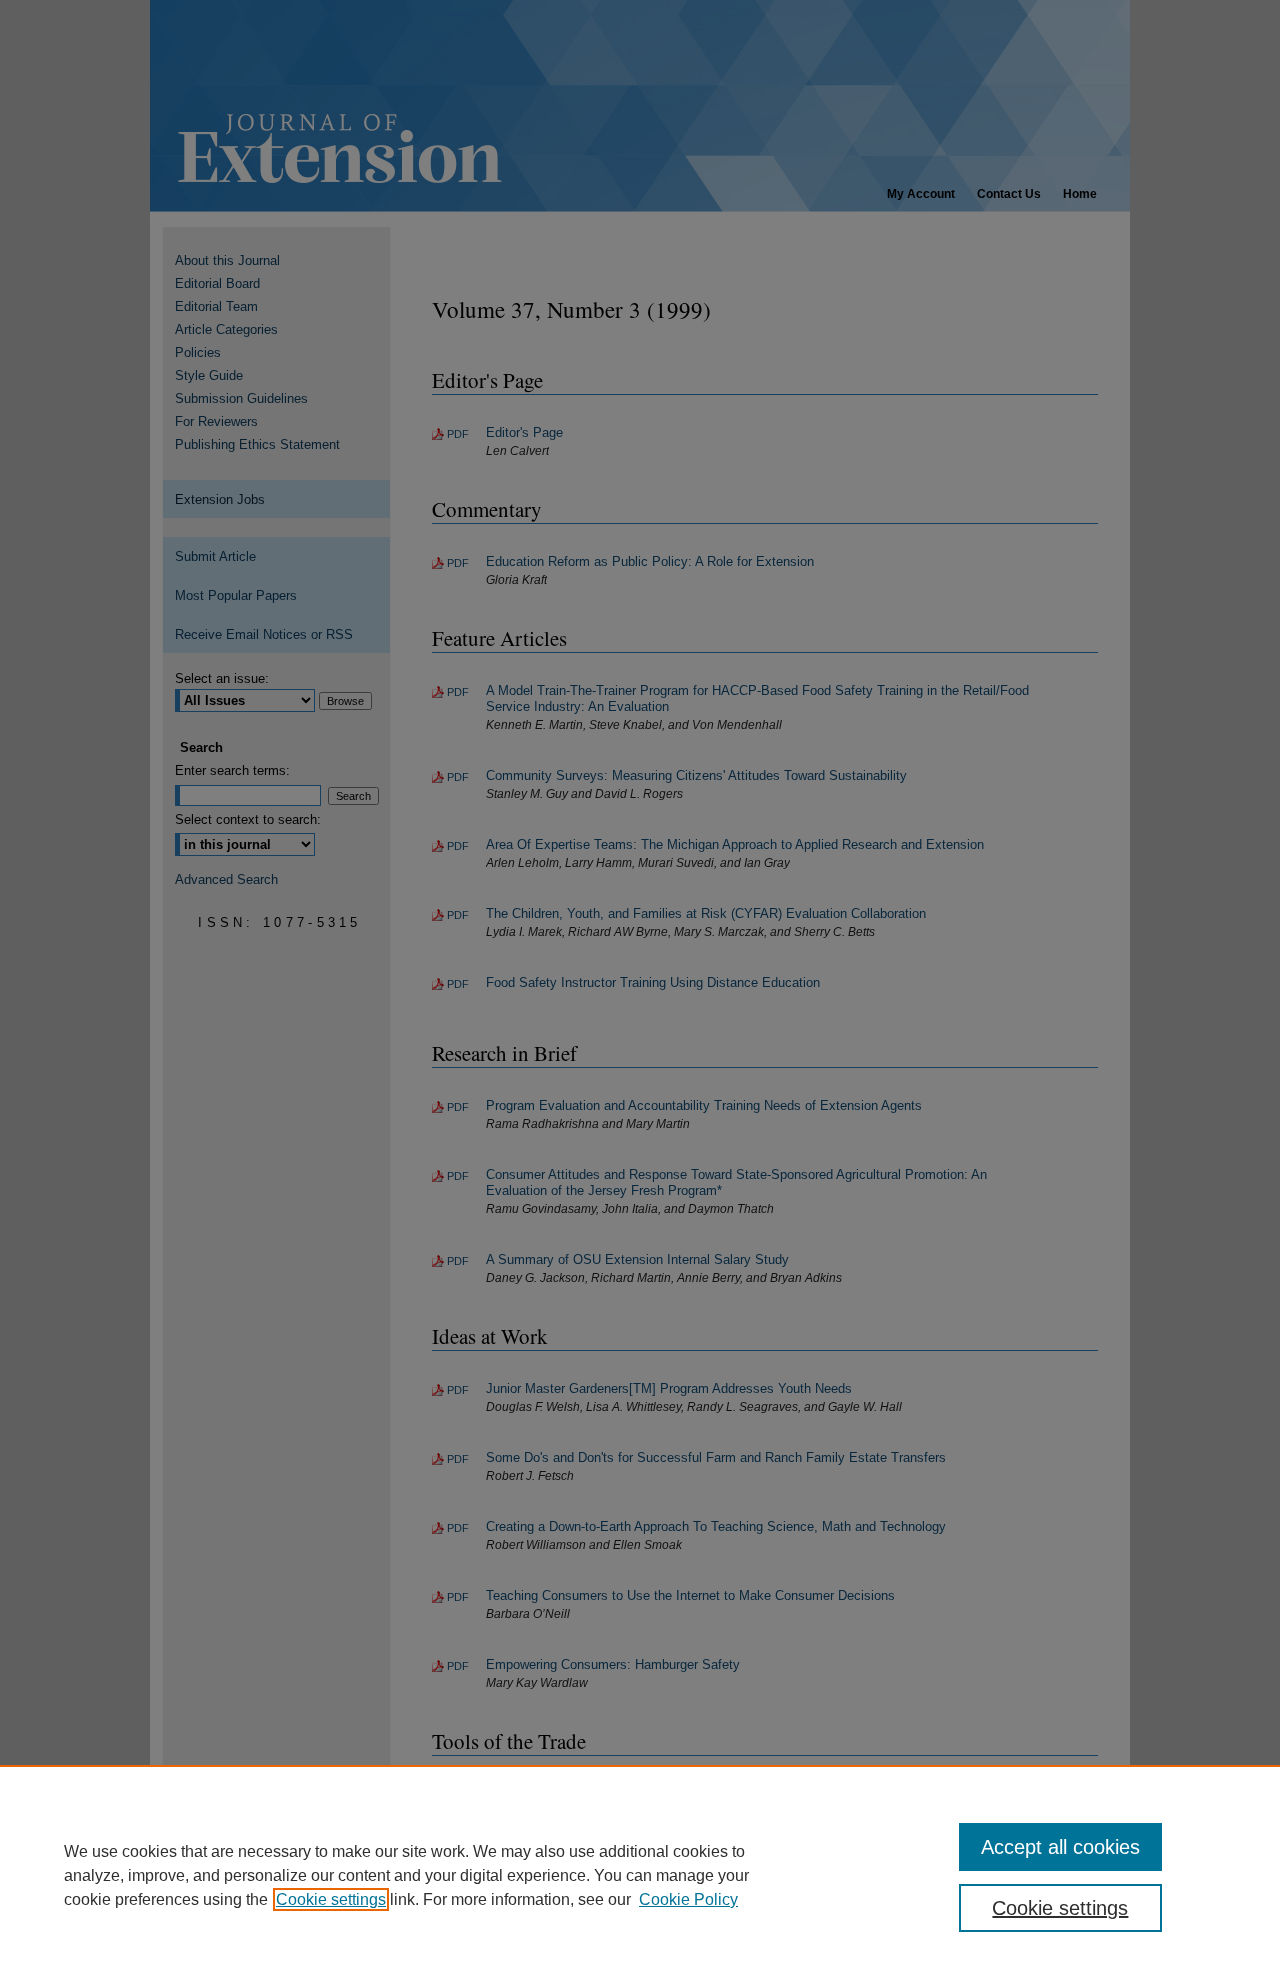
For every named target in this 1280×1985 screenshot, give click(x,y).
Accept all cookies (1060, 1847)
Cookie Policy (688, 1899)
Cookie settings (331, 1899)
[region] (640, 1875)
